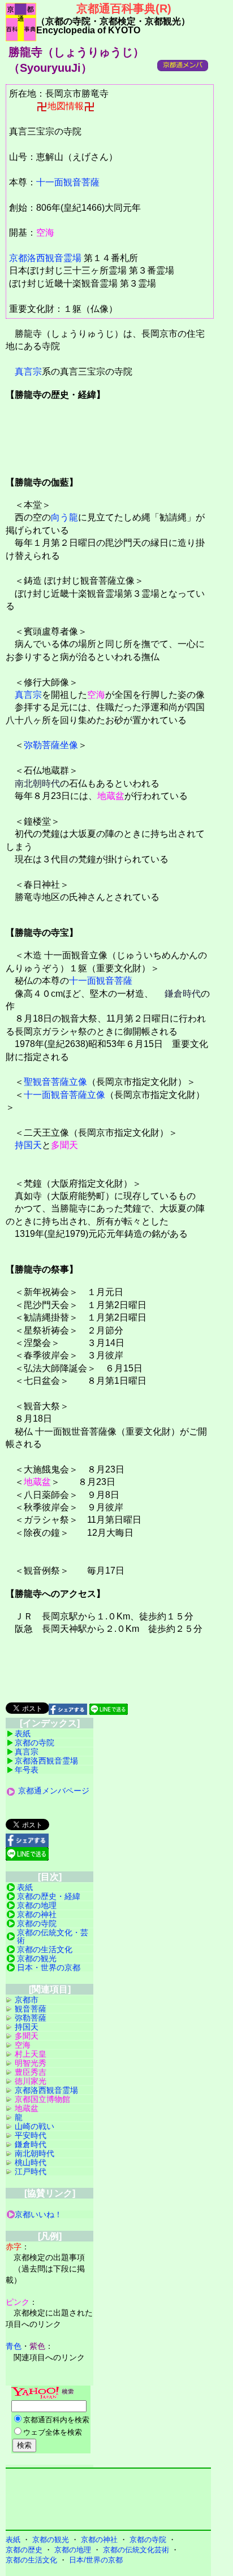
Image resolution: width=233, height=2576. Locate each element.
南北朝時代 (37, 783)
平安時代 (31, 2135)
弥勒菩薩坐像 (51, 745)
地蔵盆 (111, 796)
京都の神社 (37, 1914)
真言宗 (28, 372)
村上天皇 (31, 2054)
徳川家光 (31, 2081)
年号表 (27, 1770)
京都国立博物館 (42, 2099)
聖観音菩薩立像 (55, 1082)
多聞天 (64, 1145)
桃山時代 (31, 2162)
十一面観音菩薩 (68, 182)
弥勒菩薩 (31, 2018)
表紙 (23, 1734)
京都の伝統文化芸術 (136, 2550)
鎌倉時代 (183, 994)
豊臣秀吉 (31, 2072)
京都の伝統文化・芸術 (53, 1936)
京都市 (27, 2000)
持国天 (28, 1145)
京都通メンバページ (54, 1791)
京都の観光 (37, 1958)
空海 (45, 233)
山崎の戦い (34, 2126)
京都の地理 (37, 1905)
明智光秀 (31, 2063)
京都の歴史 (24, 2550)
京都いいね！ (38, 2214)
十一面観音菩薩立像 (64, 1095)
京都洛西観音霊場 (45, 258)
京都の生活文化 (45, 1949)
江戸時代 (31, 2171)
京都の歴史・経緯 (49, 1896)
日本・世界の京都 (49, 1967)
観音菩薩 (31, 2009)
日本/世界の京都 (96, 2560)
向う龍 (64, 517)
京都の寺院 (34, 1743)
